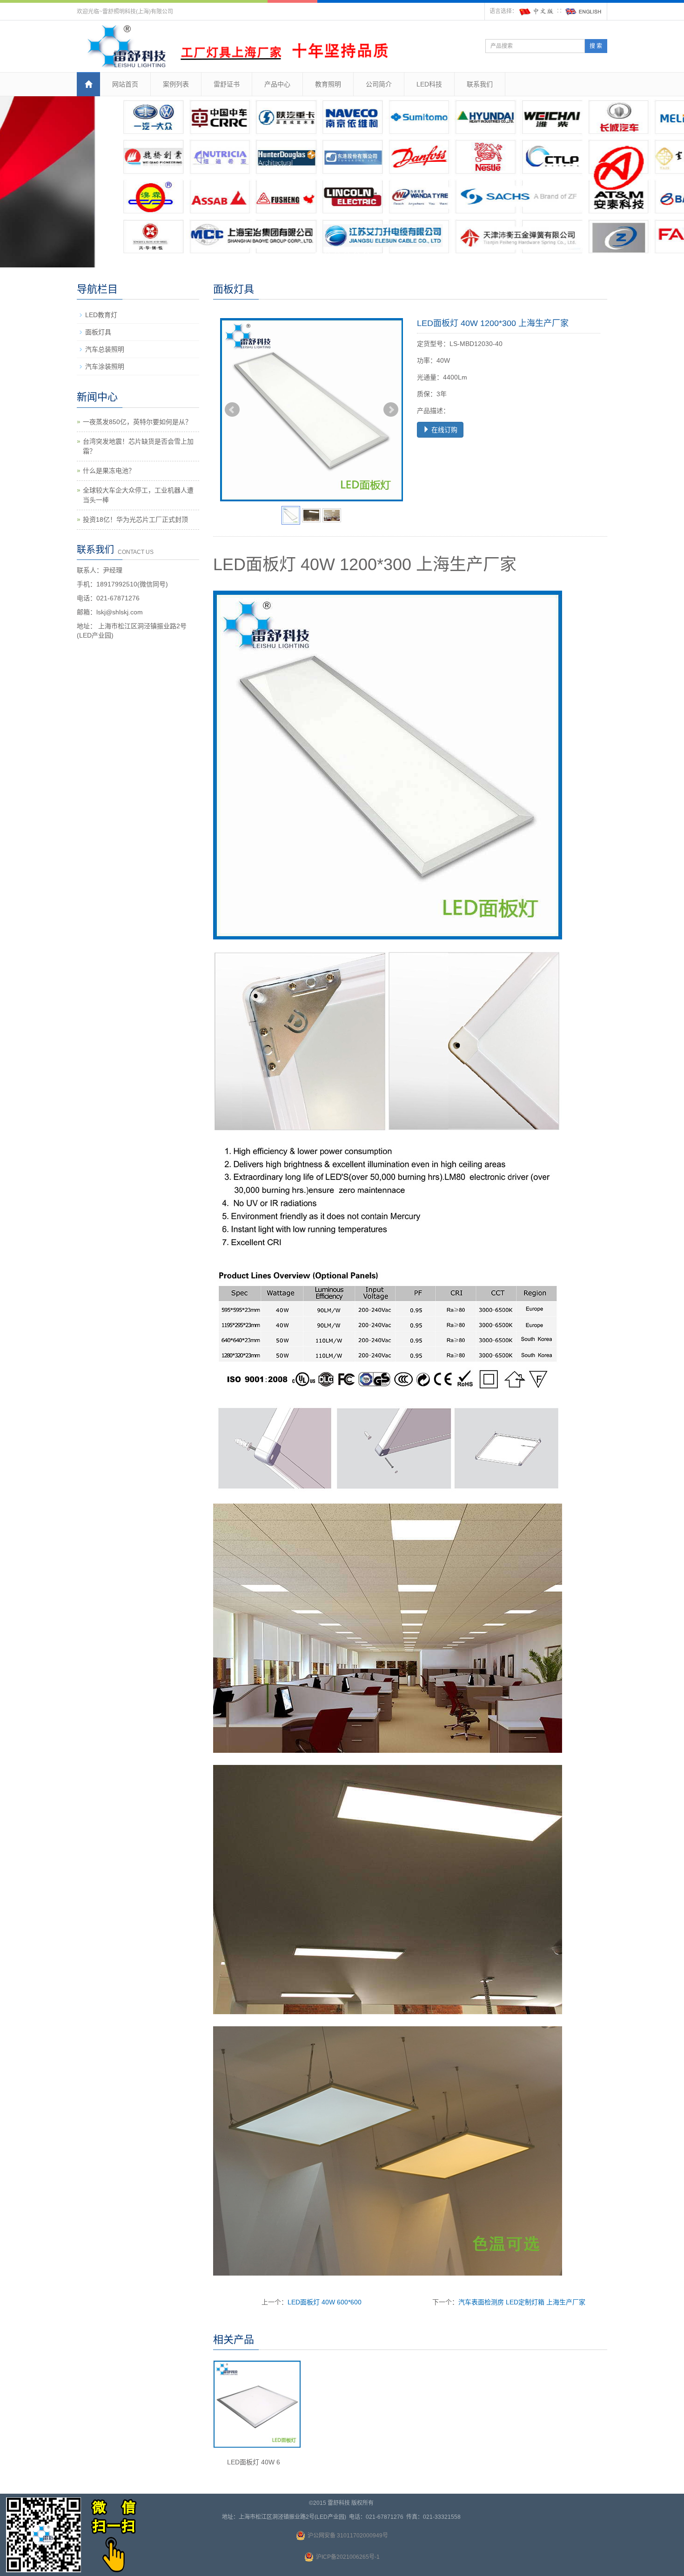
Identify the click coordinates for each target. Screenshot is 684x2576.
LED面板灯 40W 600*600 (325, 2302)
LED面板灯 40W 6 (254, 2462)
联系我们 (480, 84)
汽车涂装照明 (105, 366)
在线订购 (443, 430)
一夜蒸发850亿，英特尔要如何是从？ (137, 422)
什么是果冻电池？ (109, 471)
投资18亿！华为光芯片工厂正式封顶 (135, 519)
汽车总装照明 (105, 349)
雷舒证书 (227, 84)
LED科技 (429, 84)
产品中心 (277, 84)
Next (391, 410)
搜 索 (596, 46)
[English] (583, 11)
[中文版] (537, 11)
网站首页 (125, 84)
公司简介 (379, 84)
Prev (232, 410)
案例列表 (176, 84)
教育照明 (328, 84)
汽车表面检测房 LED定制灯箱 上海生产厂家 (522, 2302)
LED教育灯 (101, 315)
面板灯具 (98, 332)
